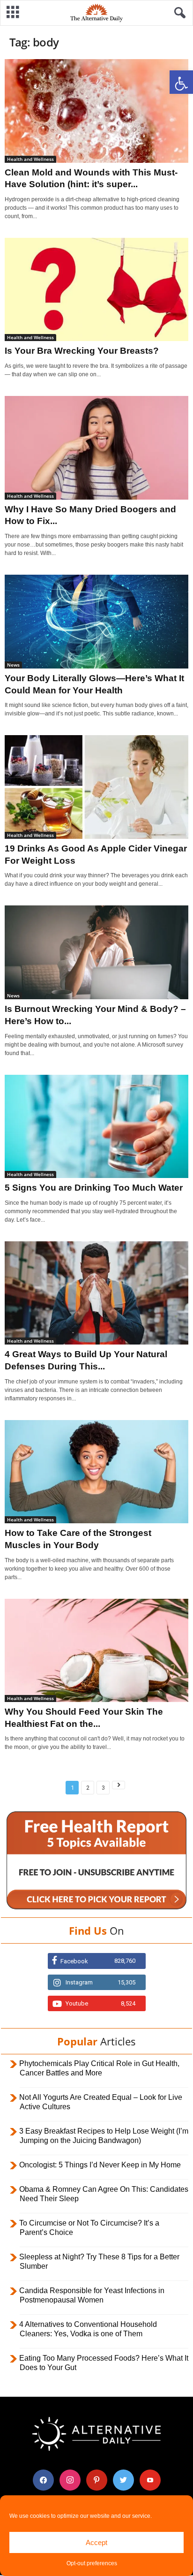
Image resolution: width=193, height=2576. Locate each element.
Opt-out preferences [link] (92, 2563)
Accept (96, 2542)
